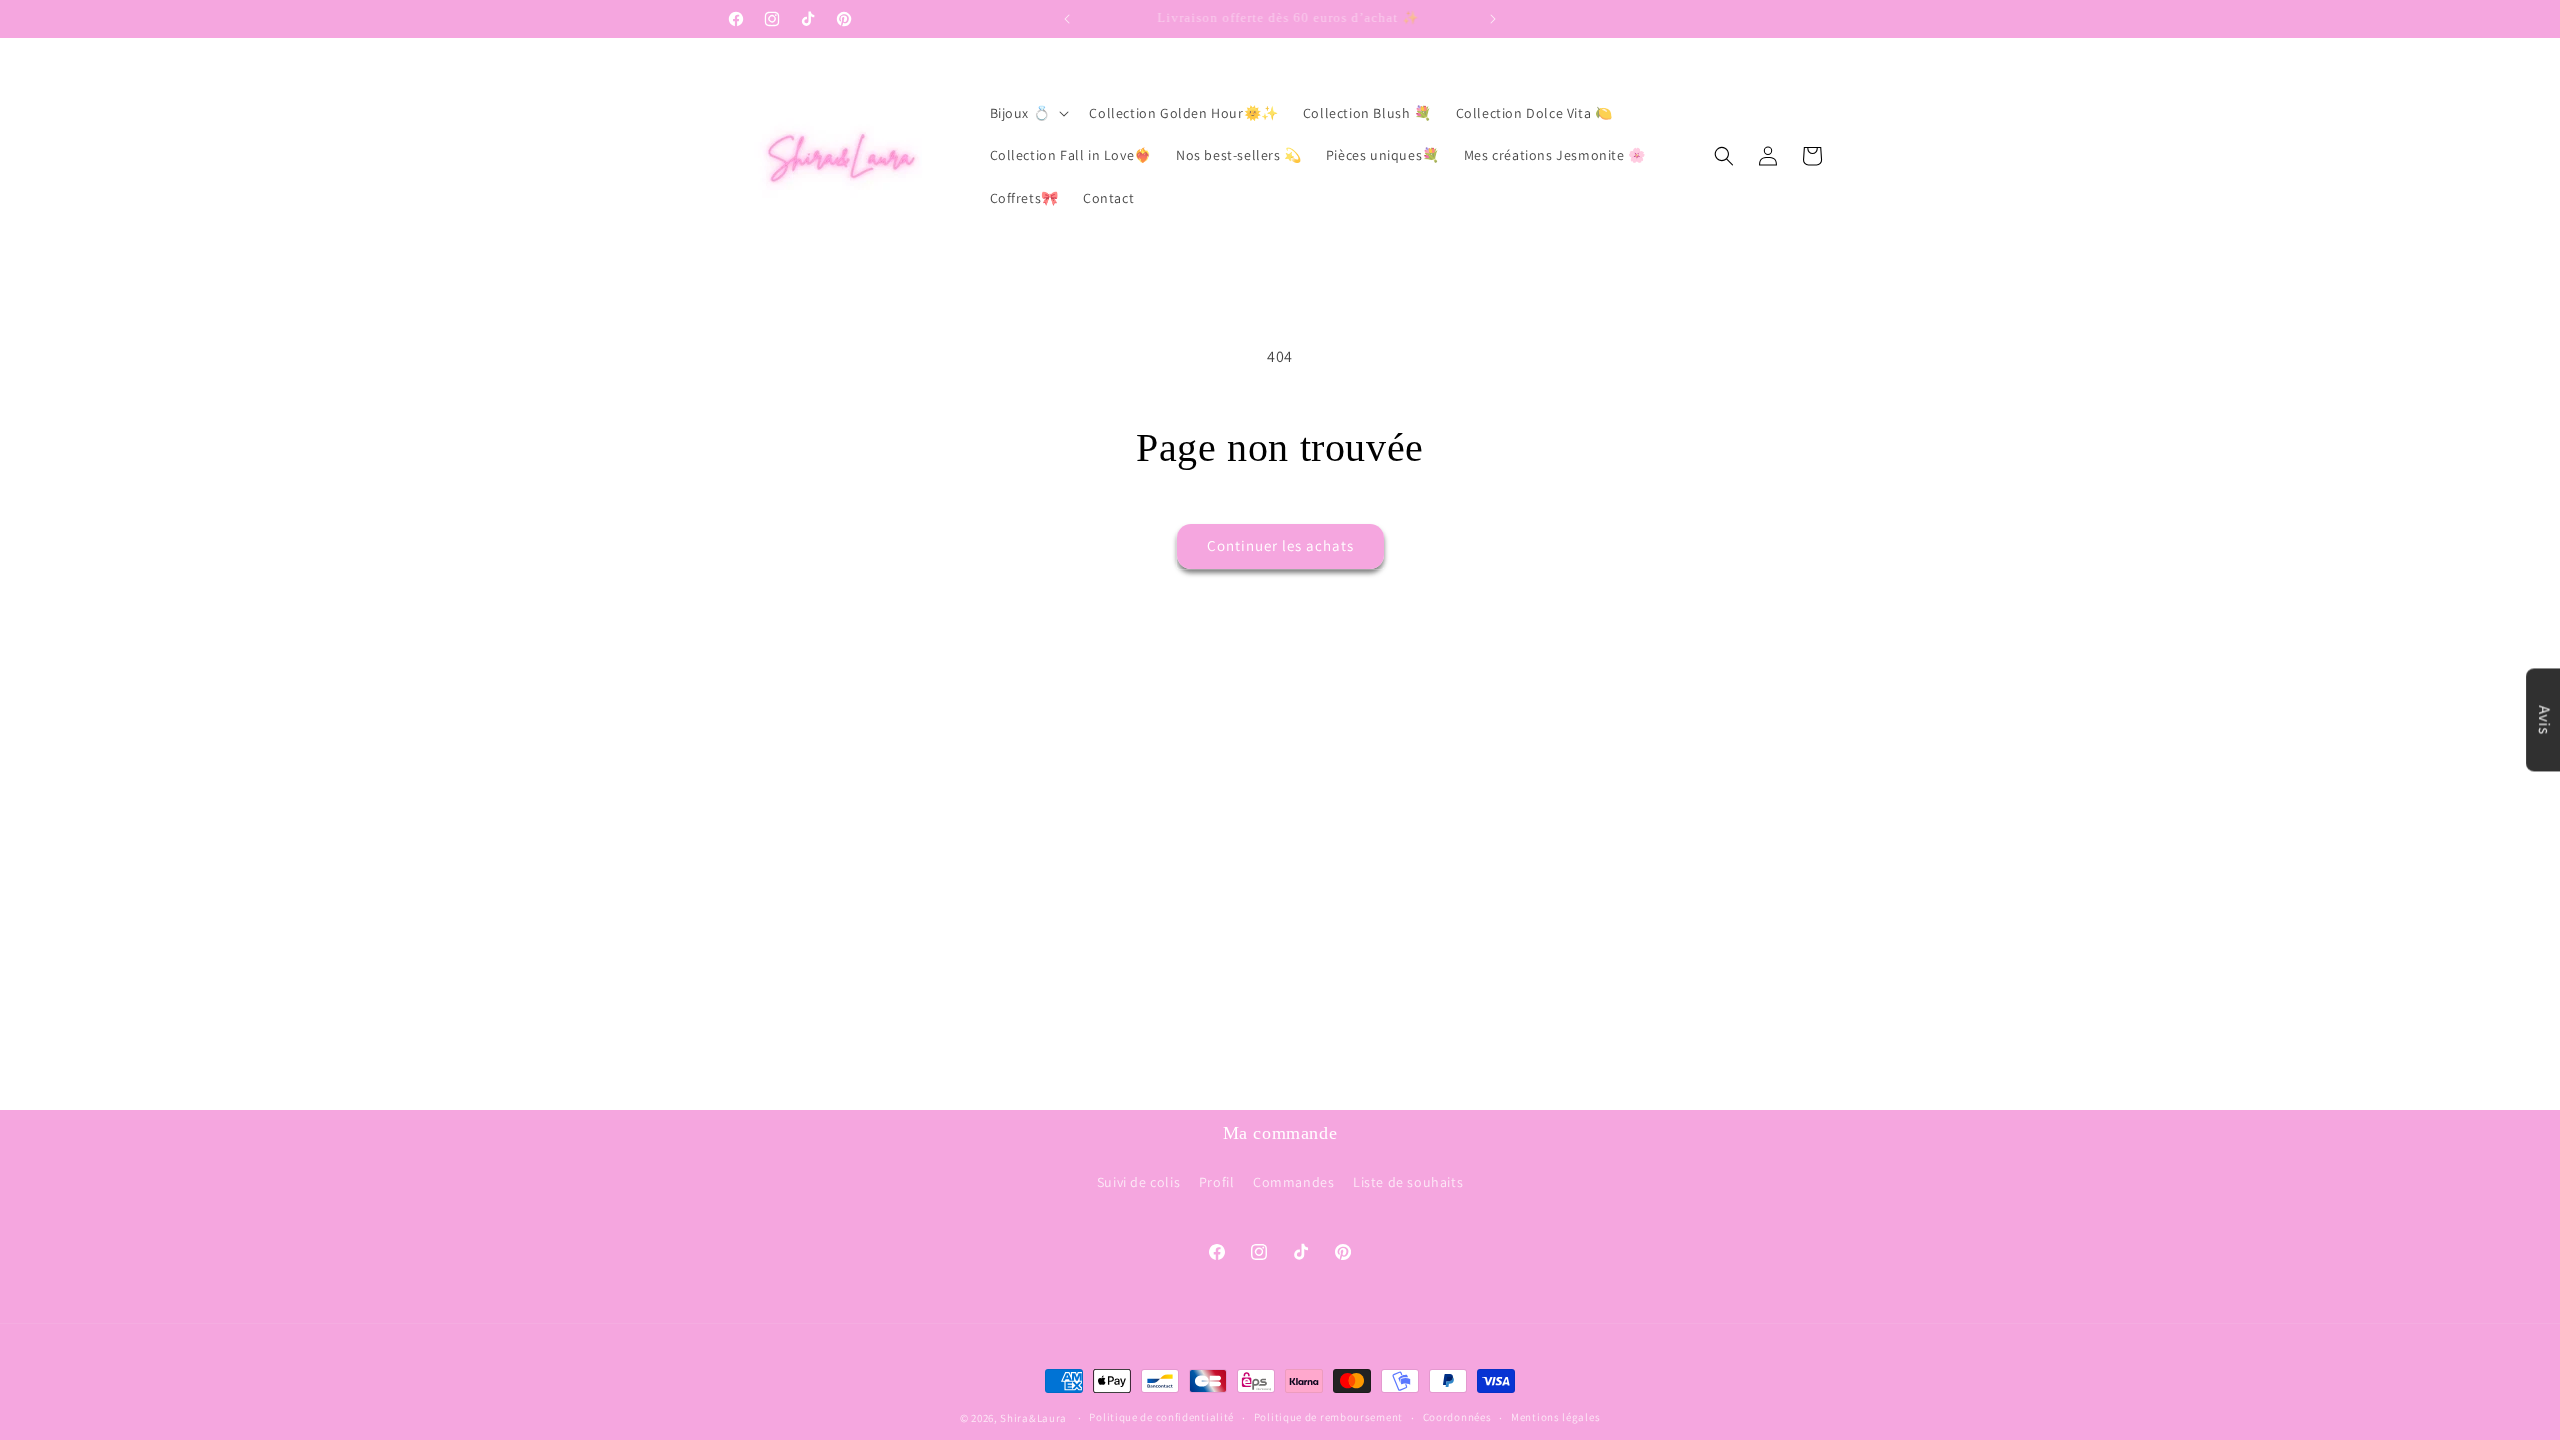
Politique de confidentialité (1161, 1417)
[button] (1028, 113)
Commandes (1293, 1182)
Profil (1217, 1182)
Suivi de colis (1138, 1182)
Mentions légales (1555, 1417)
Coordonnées (1457, 1417)
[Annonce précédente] (1067, 19)
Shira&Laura (1033, 1418)
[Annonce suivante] (1493, 19)
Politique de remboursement (1328, 1417)
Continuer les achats (1280, 545)
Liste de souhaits (1408, 1182)
